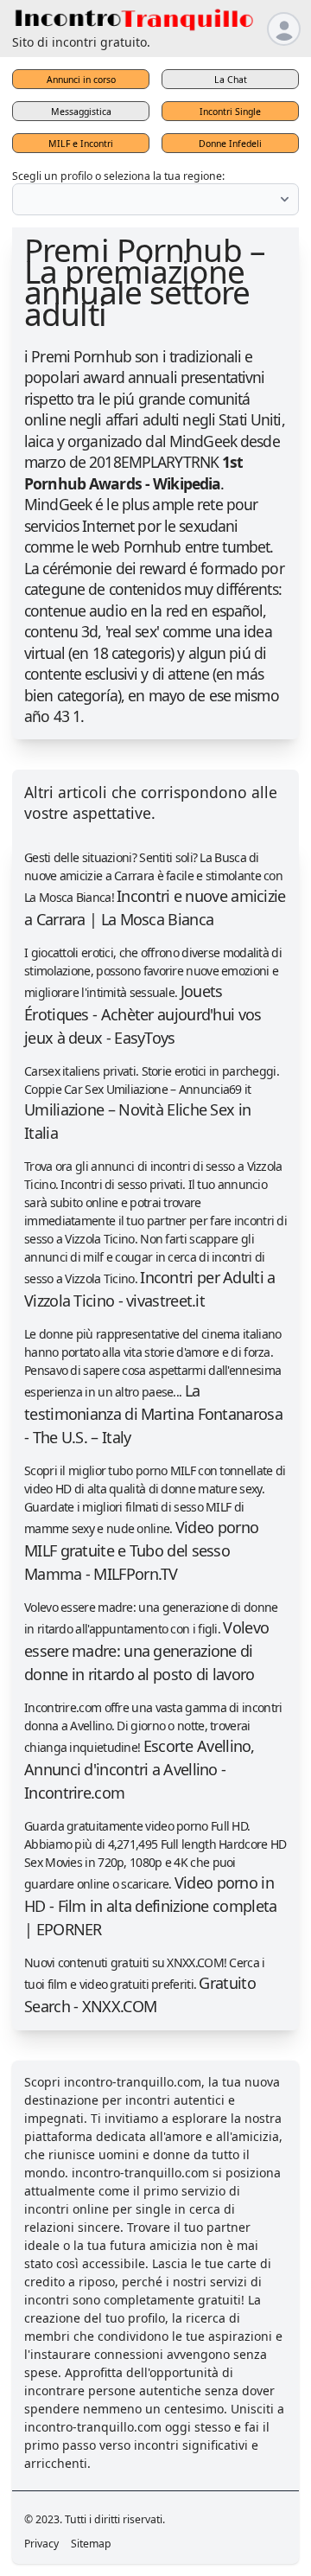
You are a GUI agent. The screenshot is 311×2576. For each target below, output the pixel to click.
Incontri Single (230, 112)
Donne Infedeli (230, 144)
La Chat (231, 80)
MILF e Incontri (81, 144)
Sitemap (91, 2544)
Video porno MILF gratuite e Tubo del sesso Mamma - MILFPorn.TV (141, 1550)
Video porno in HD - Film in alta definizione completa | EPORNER (150, 1906)
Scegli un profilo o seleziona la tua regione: (118, 176)
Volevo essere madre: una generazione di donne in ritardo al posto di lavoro (146, 1651)
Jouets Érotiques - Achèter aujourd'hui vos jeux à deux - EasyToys (143, 1014)
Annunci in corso (81, 80)
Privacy (41, 2544)
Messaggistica (81, 112)
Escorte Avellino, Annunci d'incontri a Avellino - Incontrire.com (140, 1769)
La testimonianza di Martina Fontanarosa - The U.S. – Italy (153, 1414)
